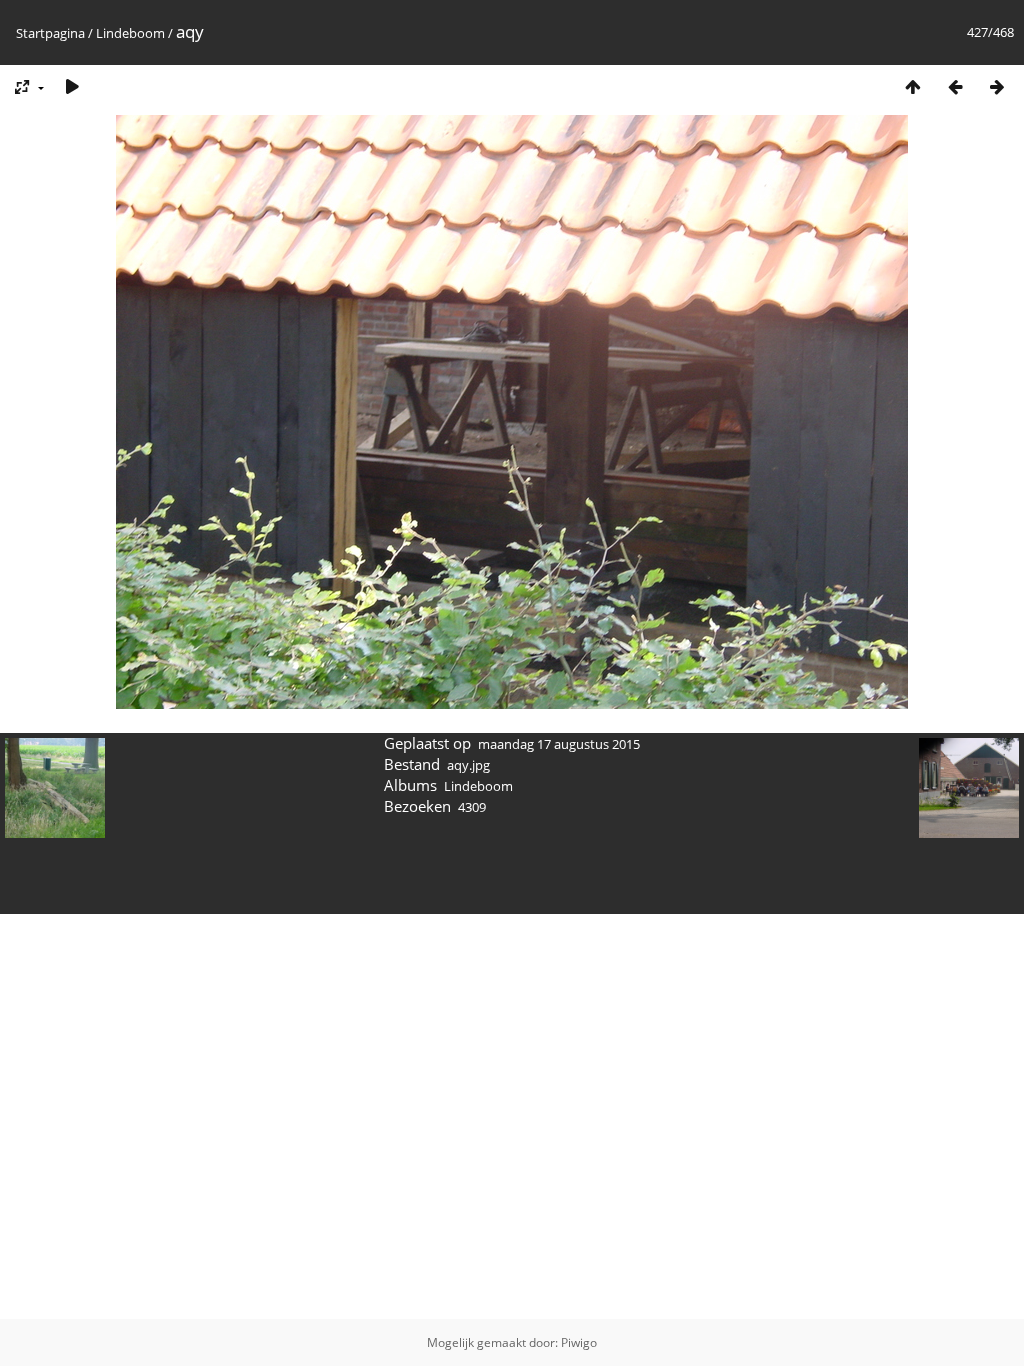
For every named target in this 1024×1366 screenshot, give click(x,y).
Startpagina (50, 33)
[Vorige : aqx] (955, 86)
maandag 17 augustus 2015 (559, 744)
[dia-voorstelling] (72, 86)
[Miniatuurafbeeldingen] (913, 86)
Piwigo (579, 1342)
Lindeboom (130, 33)
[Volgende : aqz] (997, 86)
